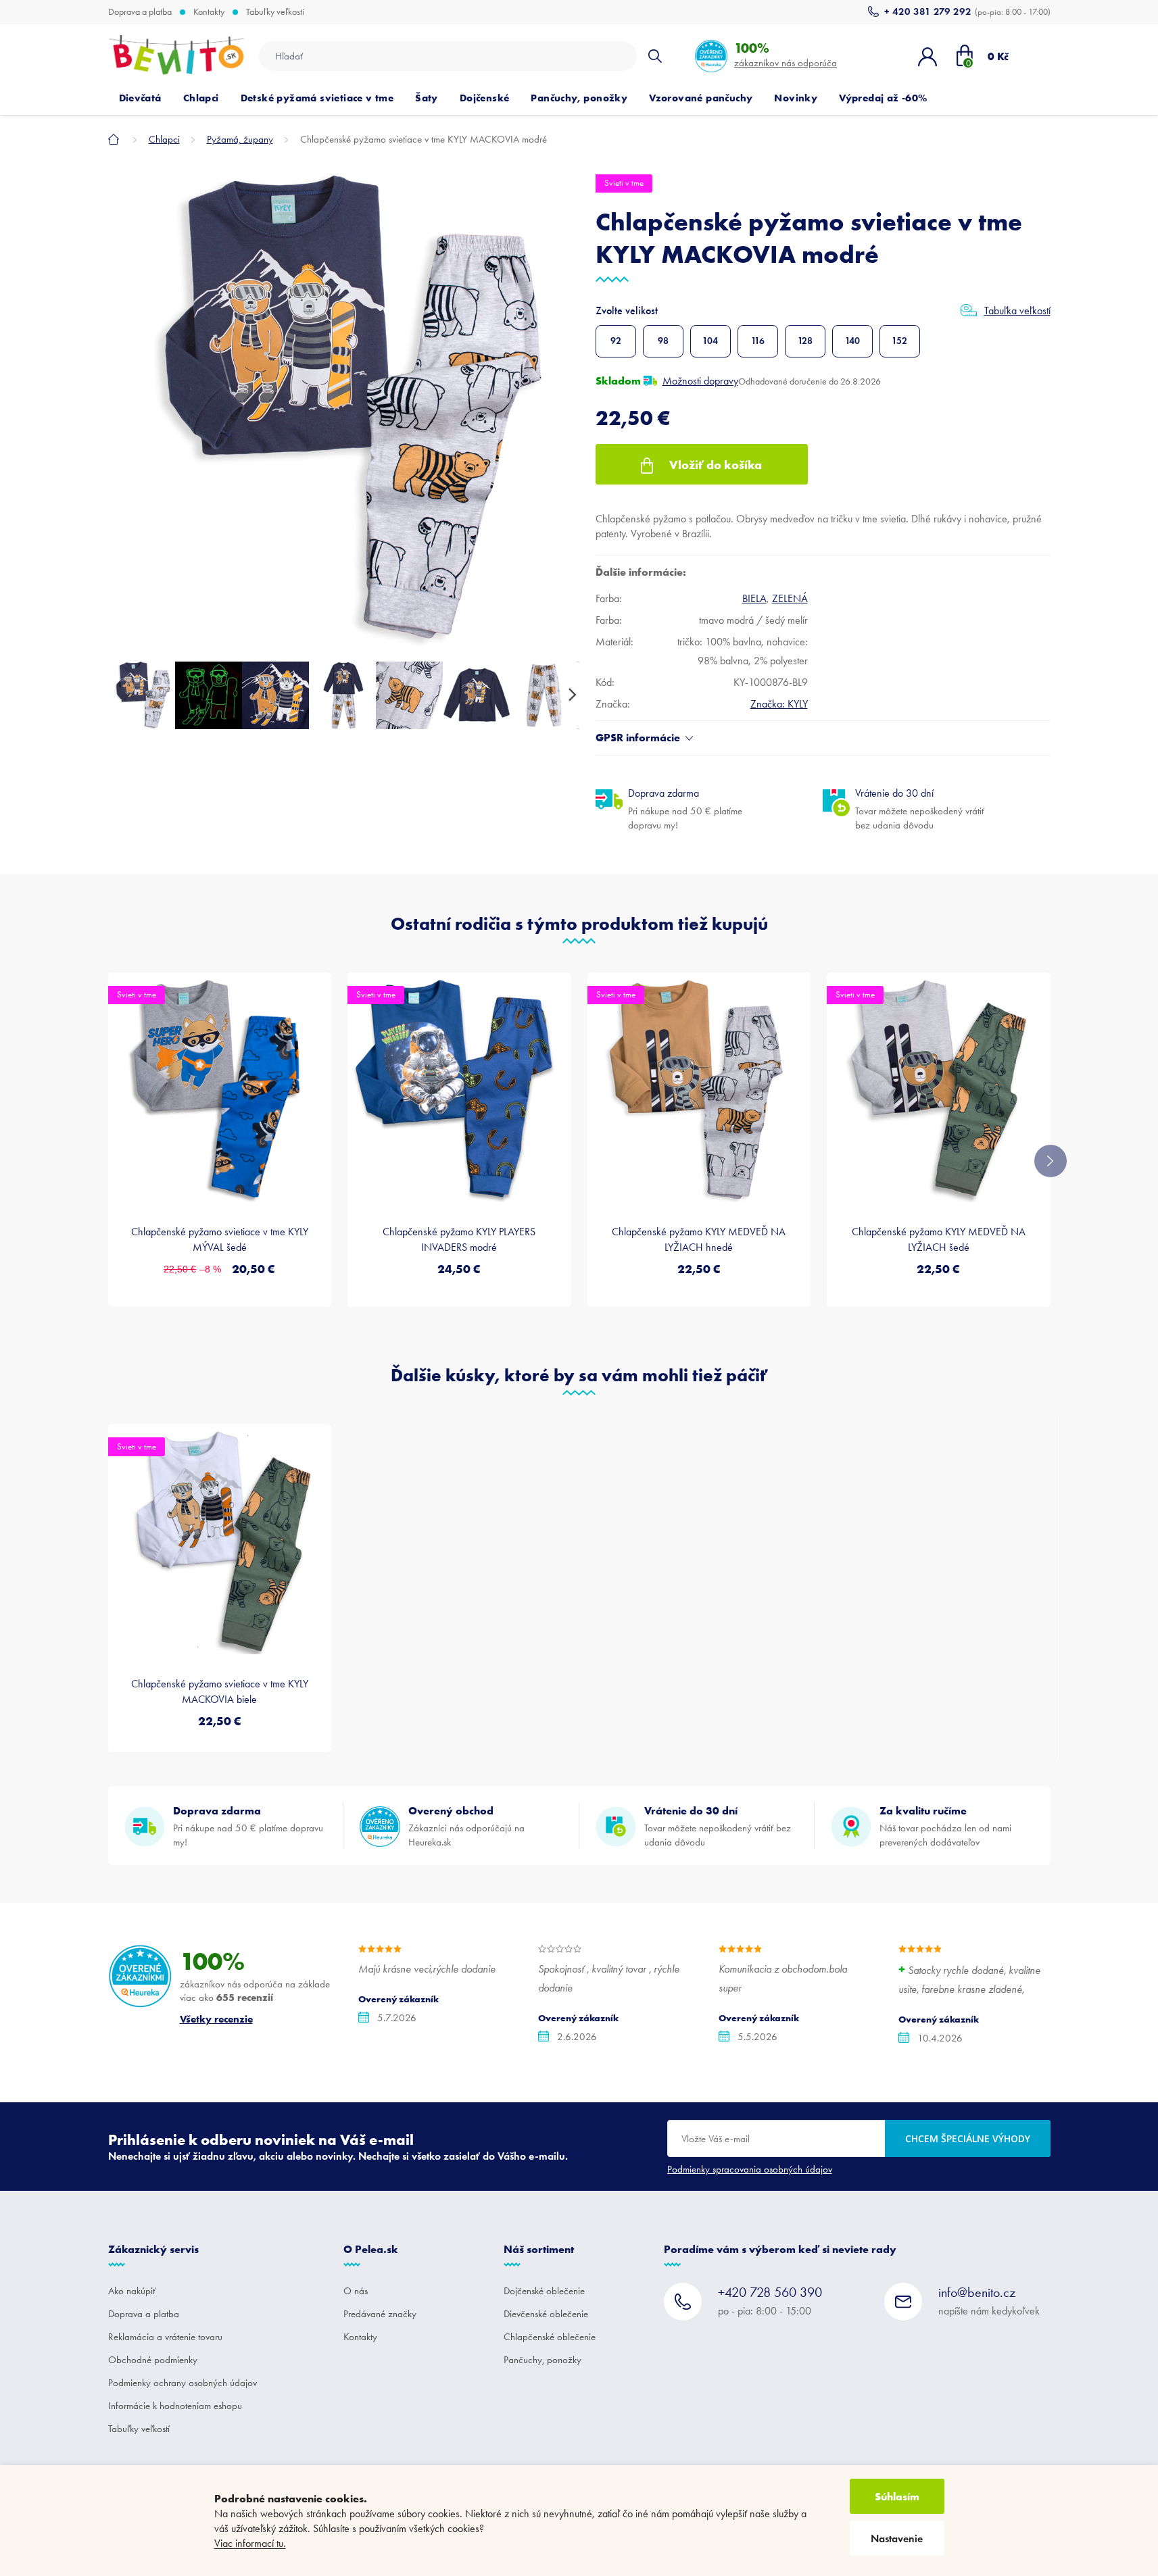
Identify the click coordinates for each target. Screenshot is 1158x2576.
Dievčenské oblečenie (546, 2314)
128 (805, 341)
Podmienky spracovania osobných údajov (750, 2169)
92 (616, 341)
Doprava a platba (140, 12)
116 (758, 341)
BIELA (754, 598)
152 (899, 341)
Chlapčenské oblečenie (550, 2337)
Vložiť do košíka (716, 465)
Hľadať (655, 56)
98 (663, 341)
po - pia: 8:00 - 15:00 (770, 2301)
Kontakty (209, 12)
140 (852, 341)
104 (710, 341)
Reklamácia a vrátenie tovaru (165, 2337)
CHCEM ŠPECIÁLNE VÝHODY (968, 2138)
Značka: (779, 704)
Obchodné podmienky (153, 2360)
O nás (356, 2291)
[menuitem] (140, 98)
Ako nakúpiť (132, 2291)
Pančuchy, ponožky (542, 2360)
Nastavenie (897, 2538)
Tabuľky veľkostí (275, 12)
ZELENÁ (790, 598)
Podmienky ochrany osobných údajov (183, 2383)
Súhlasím (897, 2496)
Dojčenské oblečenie (544, 2291)
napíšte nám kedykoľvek (989, 2301)
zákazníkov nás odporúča (786, 54)
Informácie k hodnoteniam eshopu (175, 2406)
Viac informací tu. (250, 2543)
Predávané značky (380, 2314)
